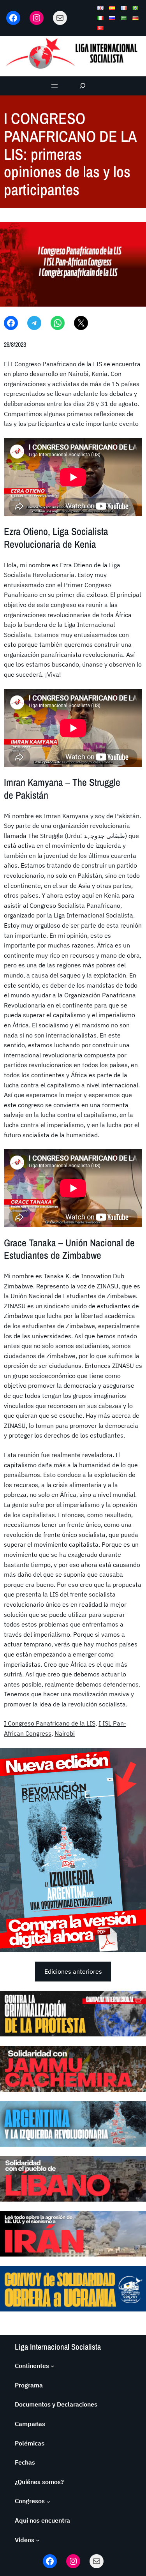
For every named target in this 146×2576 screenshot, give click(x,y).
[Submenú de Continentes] (53, 2366)
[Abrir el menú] (55, 86)
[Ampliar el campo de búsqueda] (82, 86)
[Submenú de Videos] (38, 2540)
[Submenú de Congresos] (48, 2501)
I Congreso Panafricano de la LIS (50, 1723)
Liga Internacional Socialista (58, 2347)
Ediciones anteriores (73, 1971)
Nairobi (65, 1733)
